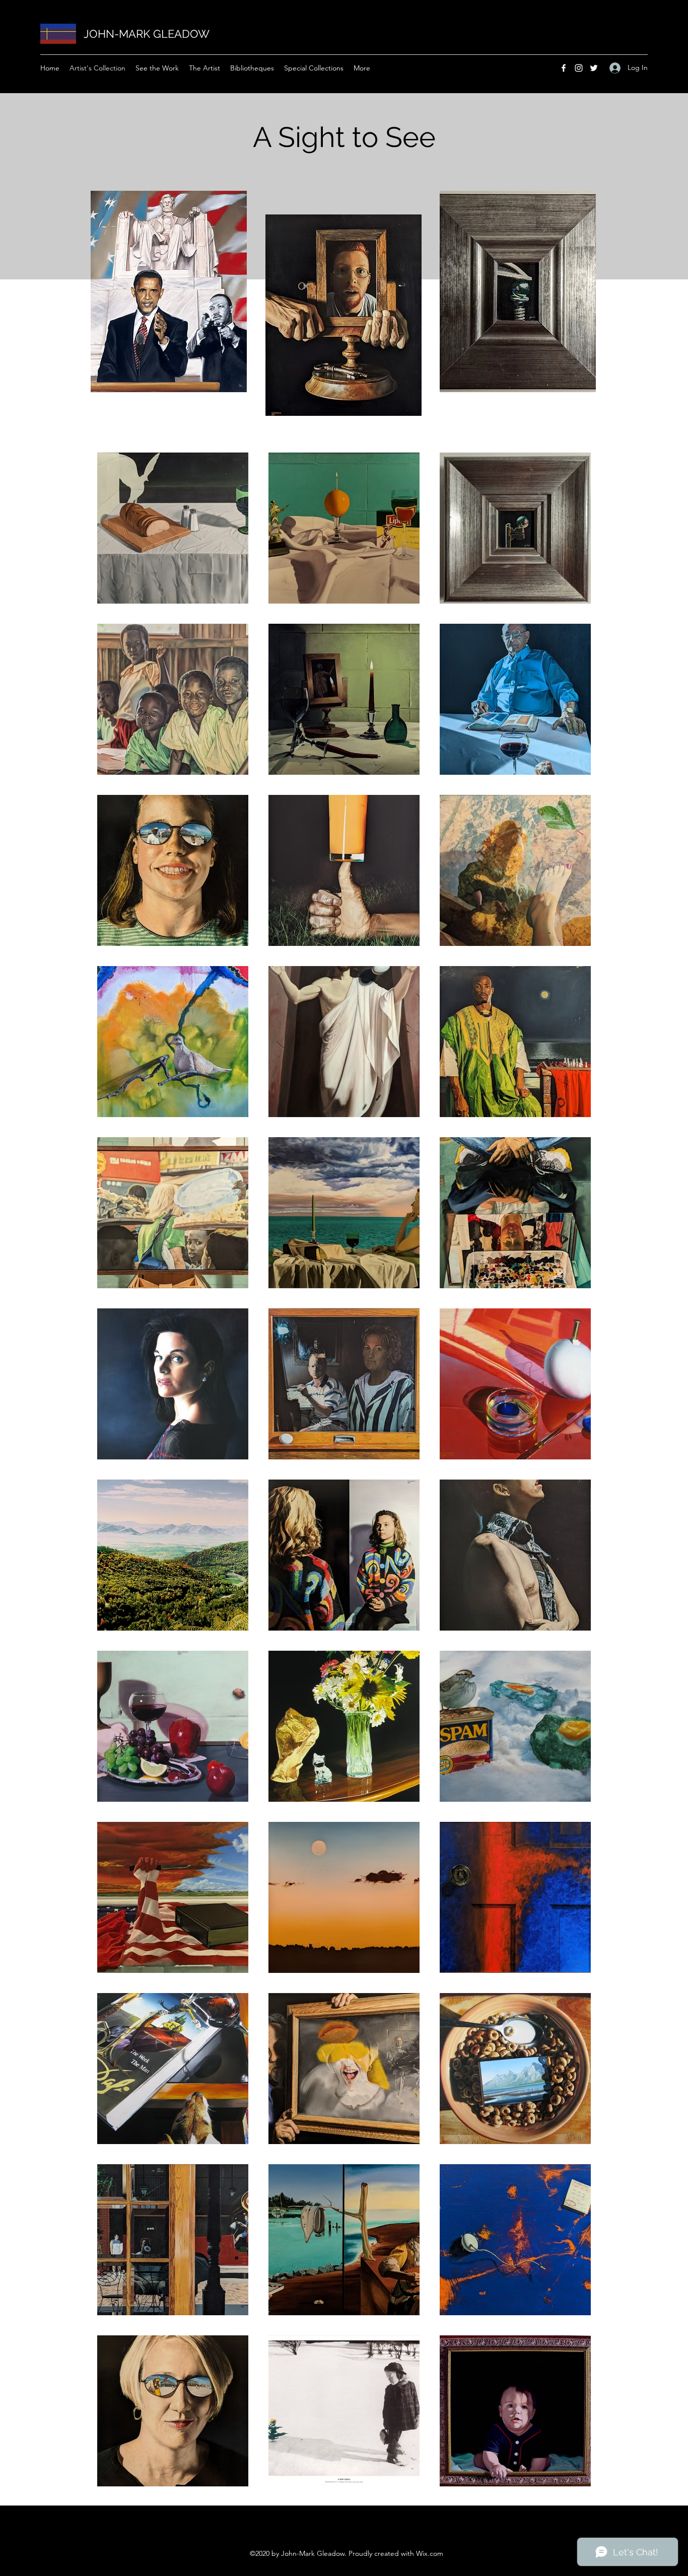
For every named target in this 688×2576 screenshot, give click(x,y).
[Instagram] (579, 68)
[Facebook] (564, 68)
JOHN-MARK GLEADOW (147, 34)
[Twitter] (594, 68)
